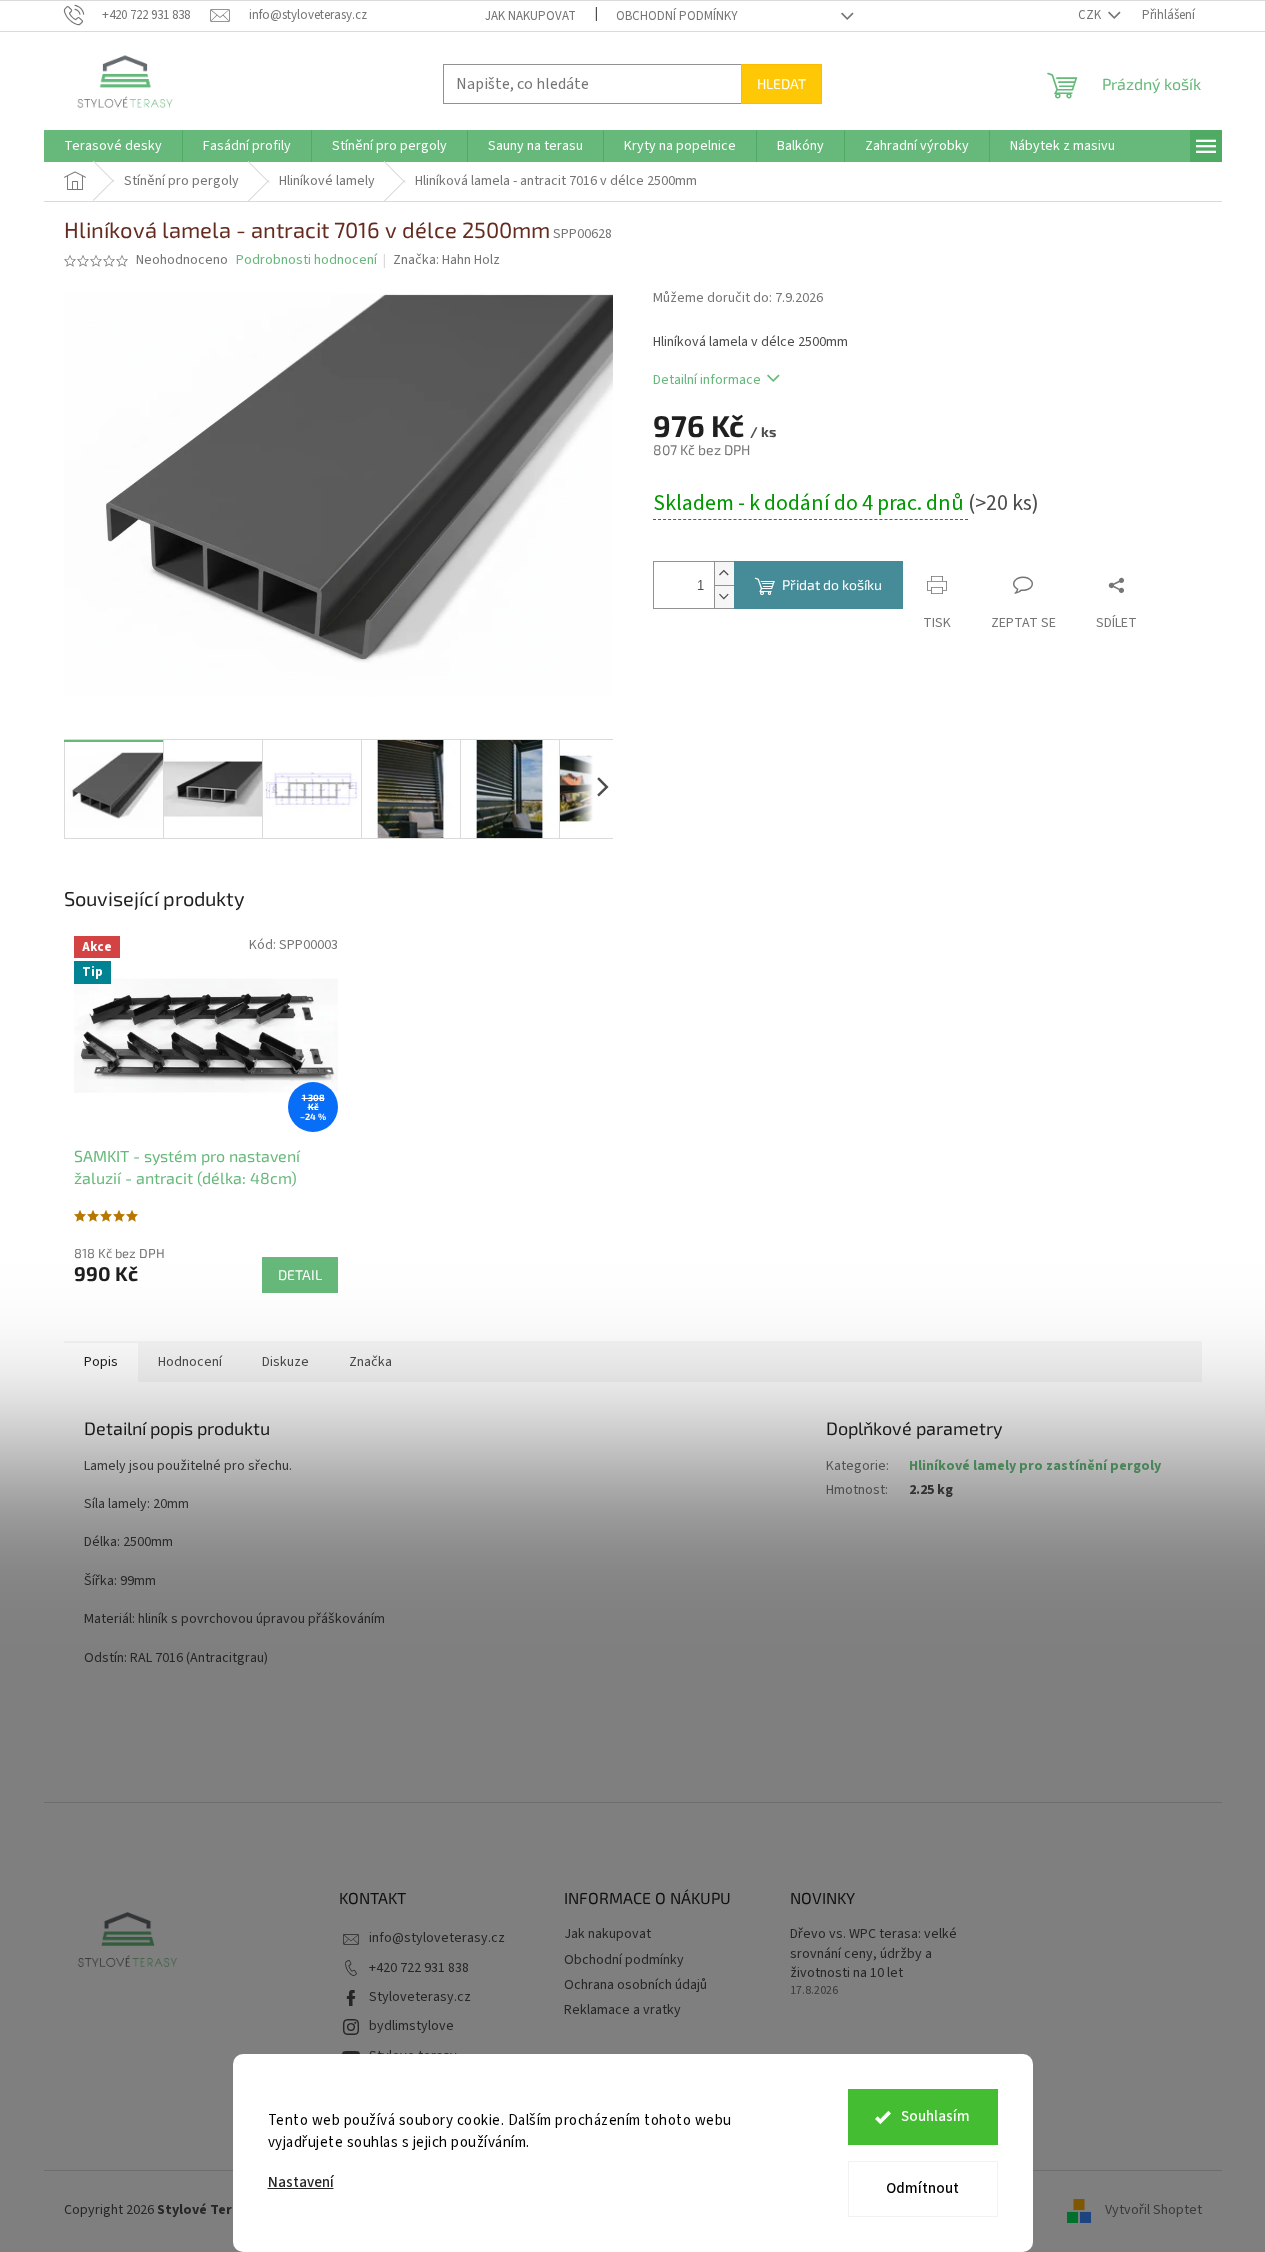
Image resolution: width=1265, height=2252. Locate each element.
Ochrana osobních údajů (635, 1985)
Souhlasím (935, 2116)
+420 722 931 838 (419, 1968)
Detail (300, 1274)
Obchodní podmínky (677, 16)
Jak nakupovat (530, 16)
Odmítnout (922, 2188)
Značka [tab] (370, 1362)
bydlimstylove (411, 2026)
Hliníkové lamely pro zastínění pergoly (1035, 1466)
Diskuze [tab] (285, 1362)
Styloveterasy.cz (420, 1997)
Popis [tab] (101, 1362)
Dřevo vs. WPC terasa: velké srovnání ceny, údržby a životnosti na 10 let (873, 1954)
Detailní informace (707, 380)
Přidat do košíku (832, 584)
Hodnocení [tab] (190, 1362)
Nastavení (301, 2182)
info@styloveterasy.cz (437, 1938)
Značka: (446, 260)
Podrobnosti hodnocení (306, 260)
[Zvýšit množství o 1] (724, 573)
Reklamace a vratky (622, 2010)
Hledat (781, 83)
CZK (1091, 15)
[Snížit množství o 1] (724, 596)
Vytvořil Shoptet (1153, 2210)
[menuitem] (113, 146)
